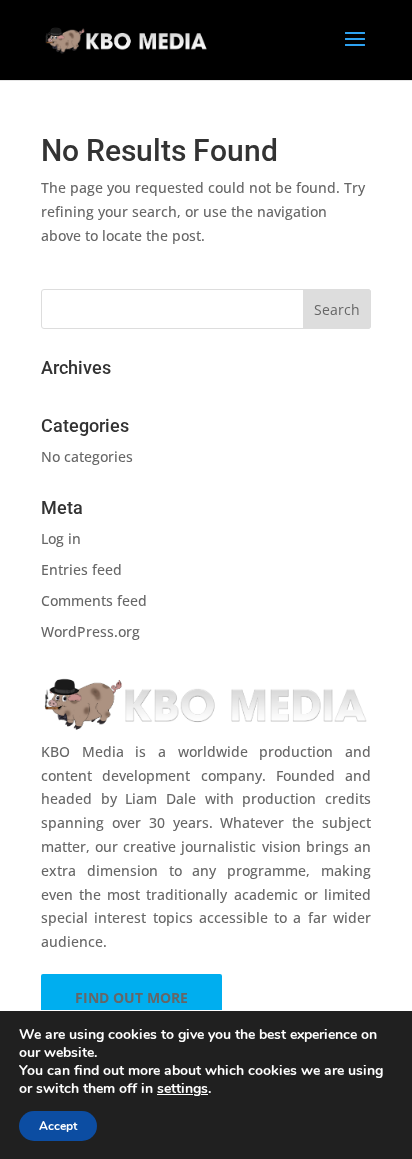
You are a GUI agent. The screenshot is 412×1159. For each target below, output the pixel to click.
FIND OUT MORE (131, 997)
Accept (58, 1126)
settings (182, 1089)
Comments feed (94, 600)
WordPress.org (90, 631)
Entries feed (81, 569)
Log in (61, 538)
